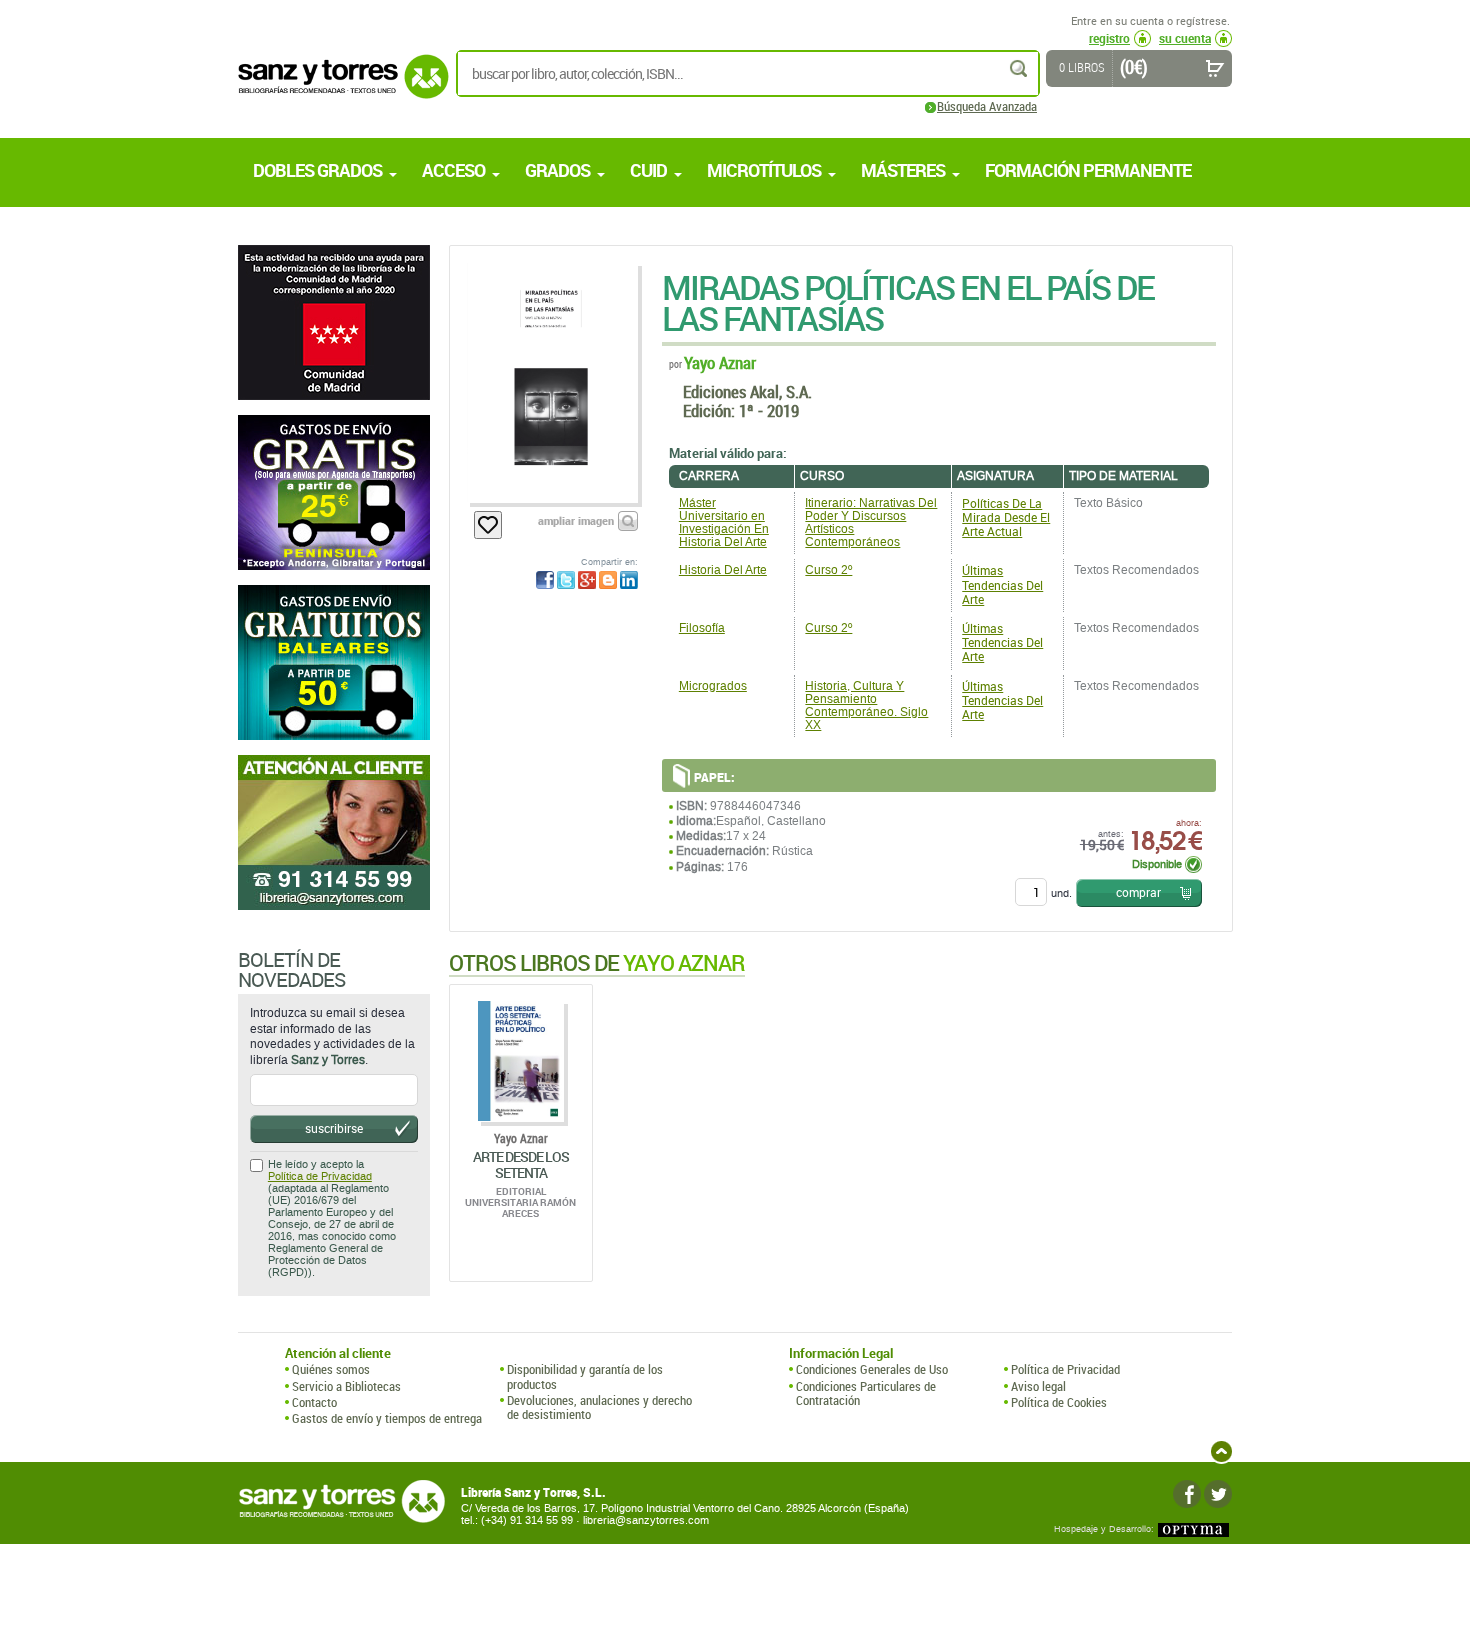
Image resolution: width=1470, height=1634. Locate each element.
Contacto (314, 1402)
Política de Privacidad (320, 1176)
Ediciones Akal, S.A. (747, 391)
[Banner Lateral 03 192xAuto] (334, 832)
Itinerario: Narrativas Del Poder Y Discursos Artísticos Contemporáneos (871, 523)
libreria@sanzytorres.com (646, 1520)
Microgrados (713, 686)
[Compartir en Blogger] (608, 580)
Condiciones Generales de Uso (872, 1369)
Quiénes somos (331, 1369)
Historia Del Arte (723, 570)
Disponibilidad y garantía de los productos (585, 1376)
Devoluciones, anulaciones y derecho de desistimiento (599, 1407)
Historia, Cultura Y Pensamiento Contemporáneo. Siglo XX (866, 706)
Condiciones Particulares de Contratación (866, 1393)
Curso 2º (828, 570)
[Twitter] (1218, 1494)
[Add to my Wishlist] (488, 525)
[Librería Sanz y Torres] (338, 87)
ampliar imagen (576, 520)
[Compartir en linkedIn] (629, 580)
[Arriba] (1221, 1451)
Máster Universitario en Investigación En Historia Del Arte (724, 523)
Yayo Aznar (720, 362)
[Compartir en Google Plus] (587, 580)
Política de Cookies (1059, 1402)
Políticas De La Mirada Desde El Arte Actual (1006, 517)
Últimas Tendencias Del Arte (1002, 584)
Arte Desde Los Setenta (521, 1164)
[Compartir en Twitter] (566, 580)
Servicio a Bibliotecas (346, 1386)
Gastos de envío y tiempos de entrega (387, 1418)
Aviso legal (1038, 1386)
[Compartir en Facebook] (545, 580)
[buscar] (1020, 68)
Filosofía (702, 628)
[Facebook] (1187, 1494)
